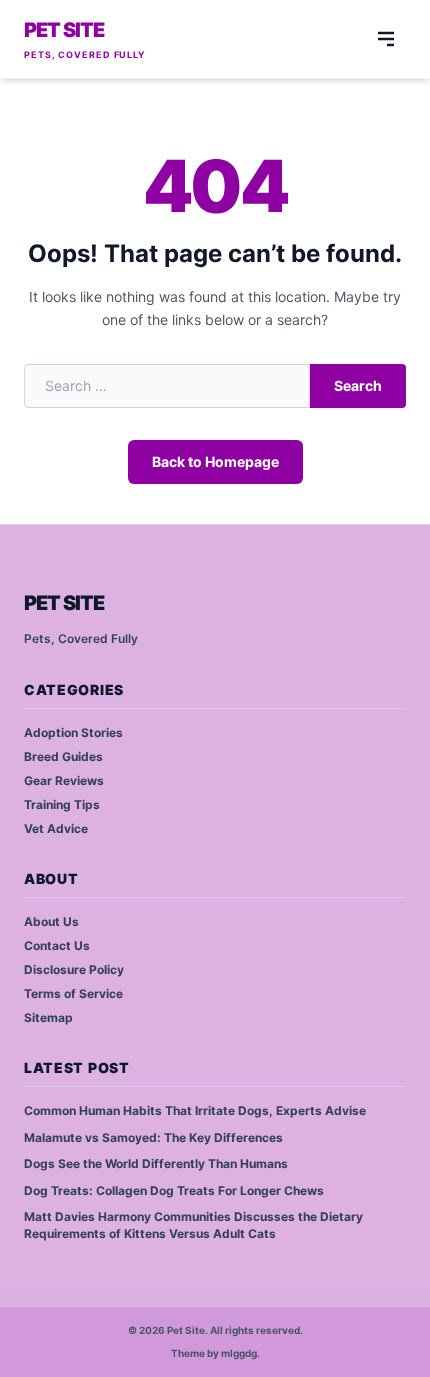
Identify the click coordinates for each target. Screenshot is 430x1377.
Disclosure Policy (74, 969)
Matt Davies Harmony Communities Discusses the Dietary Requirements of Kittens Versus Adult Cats (193, 1225)
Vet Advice (56, 828)
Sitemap (48, 1017)
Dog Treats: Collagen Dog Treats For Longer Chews (174, 1190)
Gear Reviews (64, 780)
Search (358, 385)
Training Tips (62, 804)
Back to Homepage (215, 461)
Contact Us (57, 945)
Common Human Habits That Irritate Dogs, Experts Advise (195, 1110)
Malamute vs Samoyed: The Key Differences (153, 1137)
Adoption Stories (73, 732)
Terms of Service (73, 993)
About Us (51, 921)
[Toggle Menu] (386, 39)
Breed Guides (63, 756)
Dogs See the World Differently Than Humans (156, 1163)
